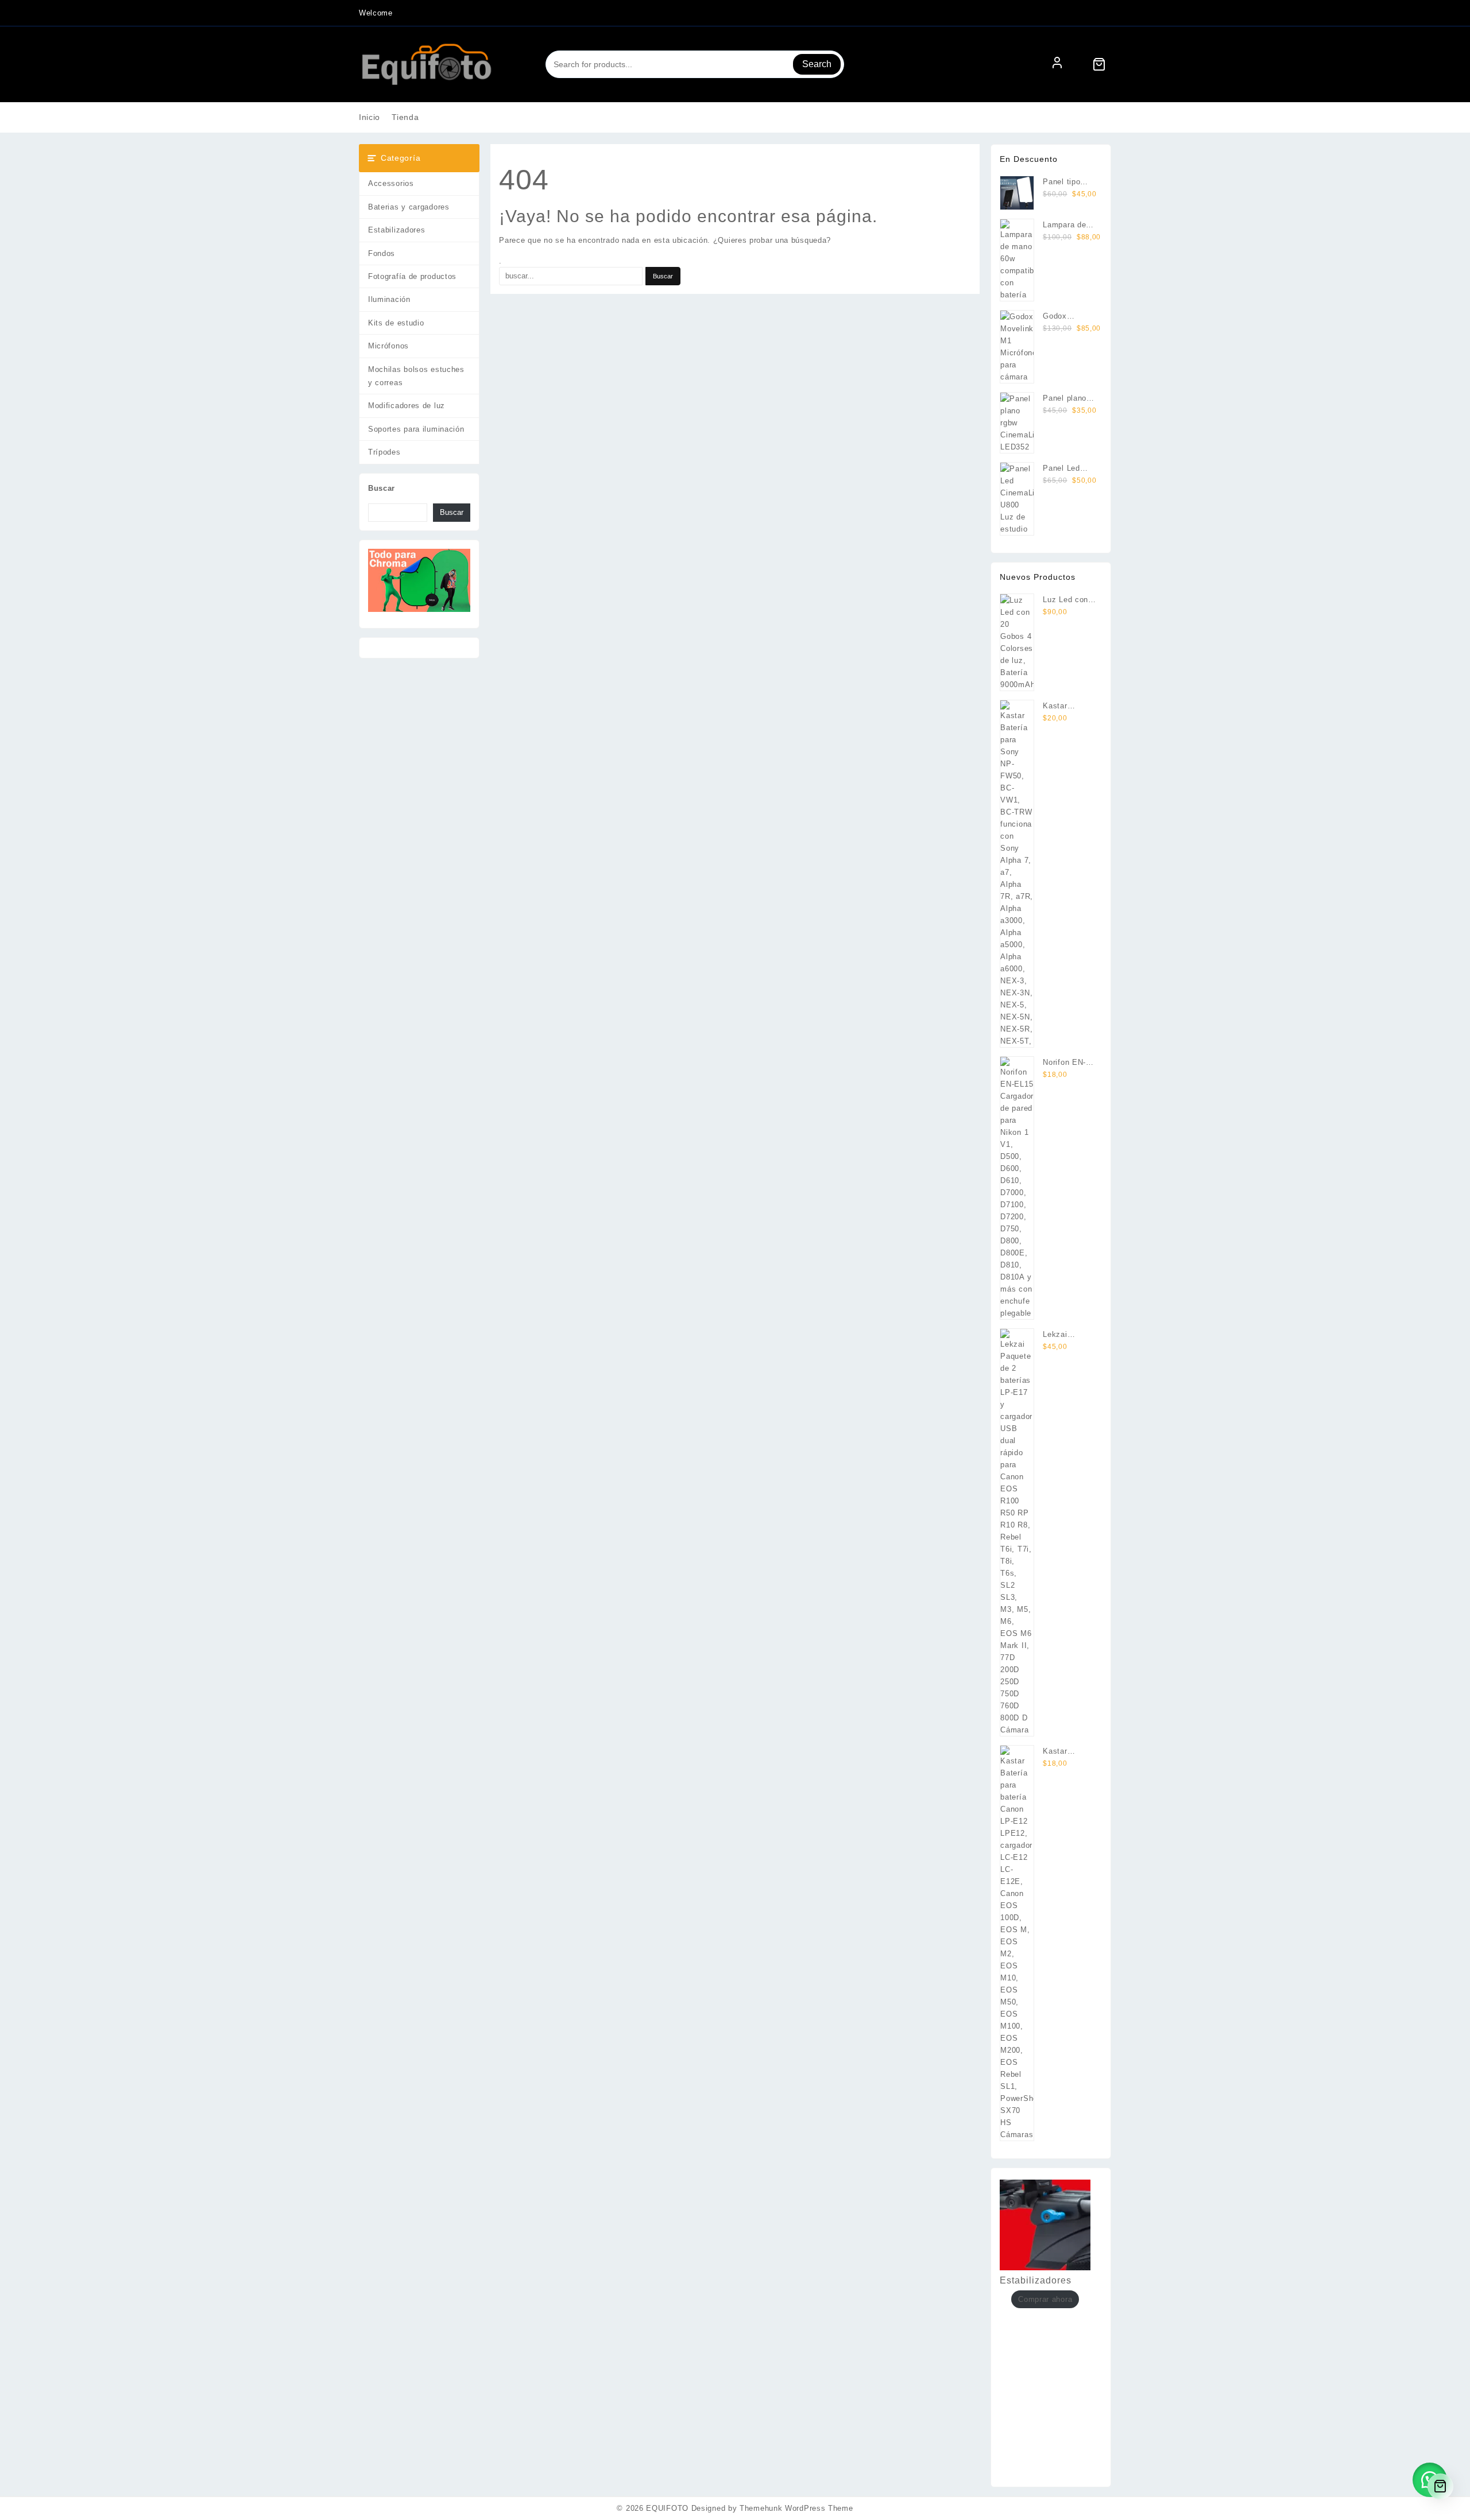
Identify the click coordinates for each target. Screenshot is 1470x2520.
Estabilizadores (397, 230)
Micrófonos (388, 346)
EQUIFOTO (667, 2508)
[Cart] (1099, 64)
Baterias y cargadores (409, 207)
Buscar (382, 488)
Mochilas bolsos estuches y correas (416, 376)
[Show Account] (1057, 64)
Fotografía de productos (412, 276)
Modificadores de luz (407, 406)
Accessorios (391, 183)
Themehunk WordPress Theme (796, 2508)
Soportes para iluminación (416, 429)
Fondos (382, 253)
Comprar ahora (1045, 2299)
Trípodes (384, 452)
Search (817, 64)
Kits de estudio (396, 323)
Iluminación (389, 299)
